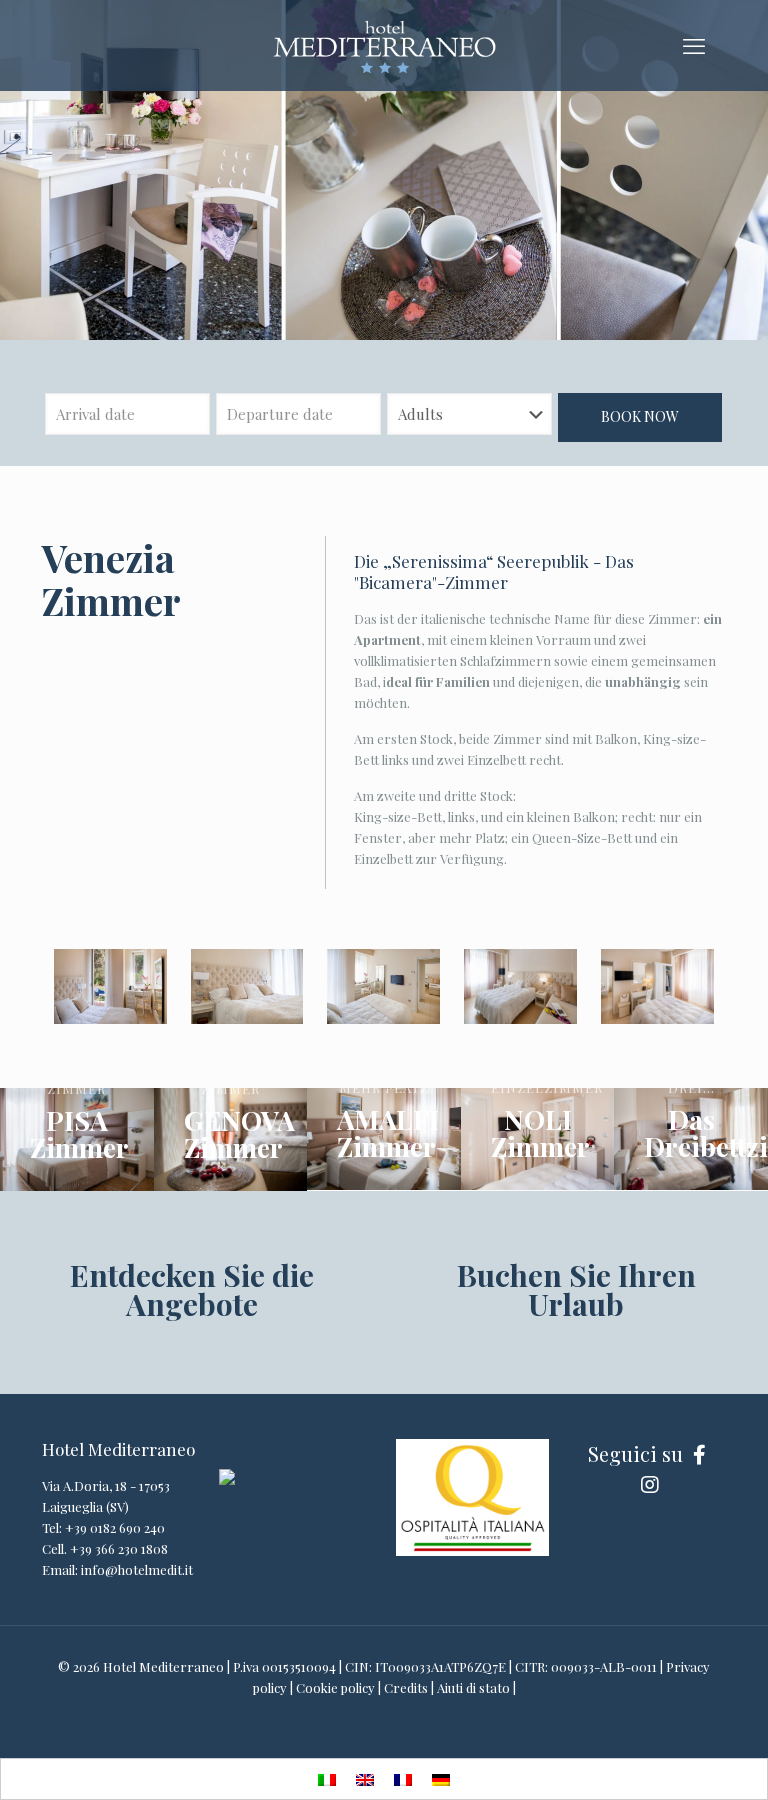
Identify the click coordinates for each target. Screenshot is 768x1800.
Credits (406, 1687)
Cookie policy (335, 1687)
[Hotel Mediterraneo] (384, 45)
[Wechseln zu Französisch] (403, 1779)
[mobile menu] (694, 45)
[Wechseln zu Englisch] (365, 1779)
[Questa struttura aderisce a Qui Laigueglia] (227, 1479)
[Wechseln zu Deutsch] (441, 1779)
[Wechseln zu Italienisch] (327, 1779)
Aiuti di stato (473, 1687)
